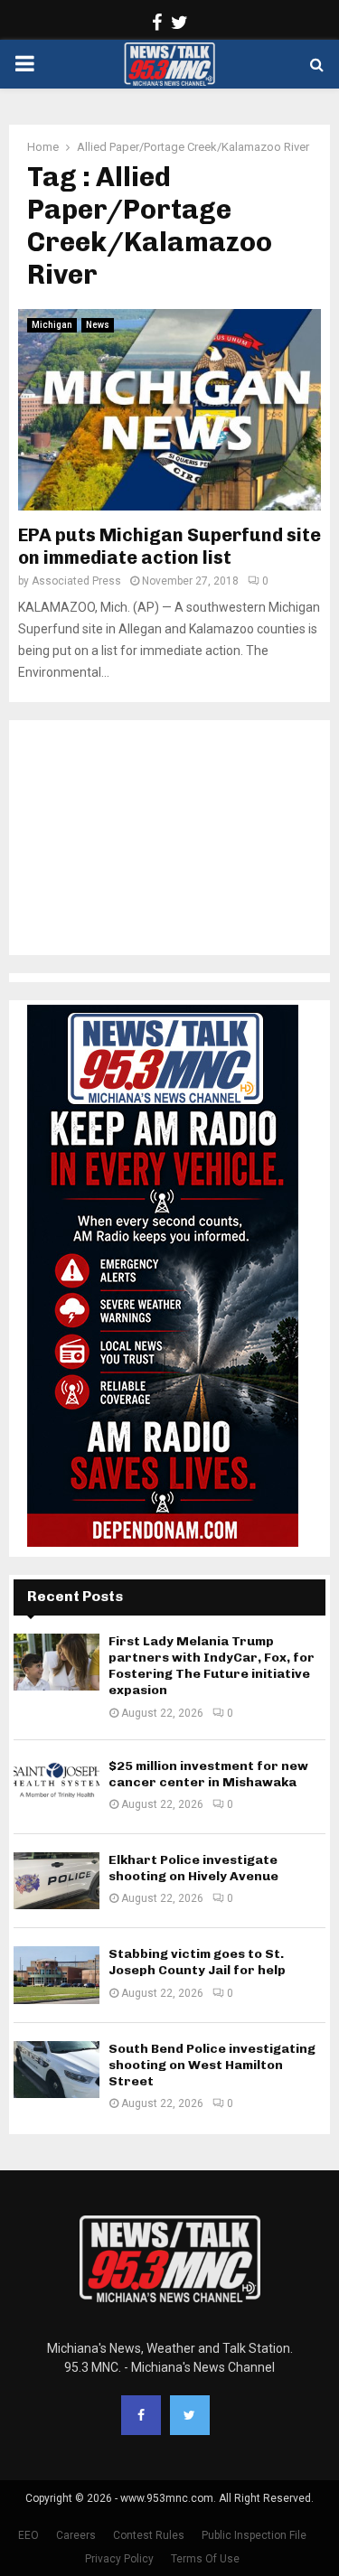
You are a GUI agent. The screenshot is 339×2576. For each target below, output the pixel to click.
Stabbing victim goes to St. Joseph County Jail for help (197, 1962)
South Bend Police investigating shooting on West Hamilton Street (212, 2065)
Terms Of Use (205, 2559)
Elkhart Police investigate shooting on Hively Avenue (193, 1868)
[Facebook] (141, 2415)
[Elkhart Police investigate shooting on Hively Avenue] (56, 1881)
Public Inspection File (254, 2535)
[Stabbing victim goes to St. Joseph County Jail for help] (56, 1975)
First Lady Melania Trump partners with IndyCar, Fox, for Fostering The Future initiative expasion (212, 1666)
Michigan (52, 325)
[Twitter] (190, 2415)
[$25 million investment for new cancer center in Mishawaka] (56, 1787)
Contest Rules (149, 2535)
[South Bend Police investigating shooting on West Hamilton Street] (56, 2070)
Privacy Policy (119, 2559)
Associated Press (76, 581)
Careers (76, 2535)
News (98, 325)
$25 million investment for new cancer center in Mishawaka (208, 1774)
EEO (28, 2535)
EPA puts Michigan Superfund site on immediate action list (169, 546)
